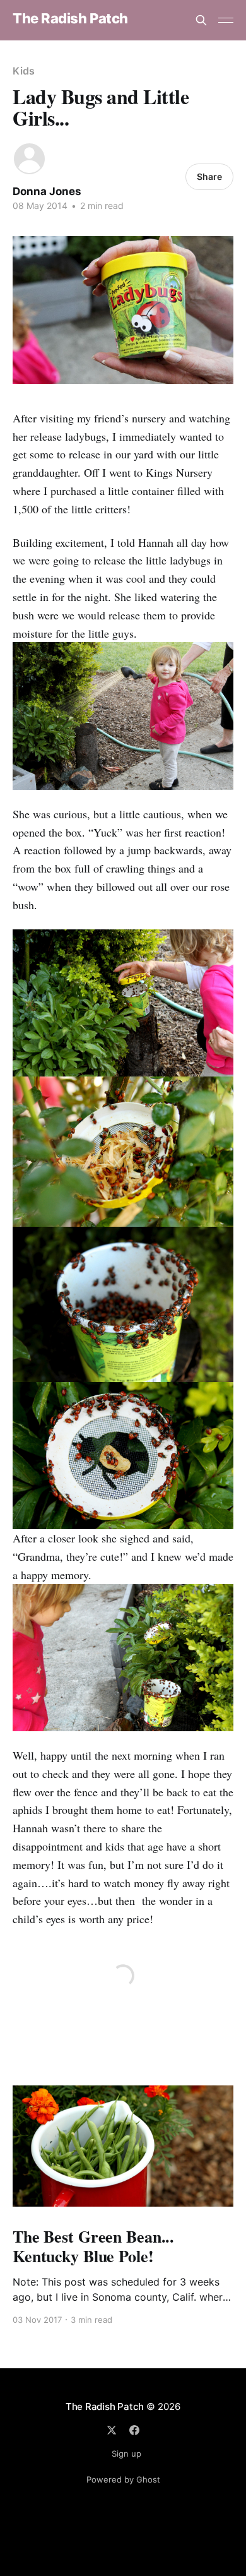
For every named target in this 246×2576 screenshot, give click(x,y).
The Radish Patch (70, 19)
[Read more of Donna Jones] (29, 159)
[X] (112, 2430)
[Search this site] (201, 20)
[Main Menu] (226, 20)
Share (209, 176)
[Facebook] (134, 2430)
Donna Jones (47, 191)
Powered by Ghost (123, 2479)
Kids (24, 71)
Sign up (126, 2454)
